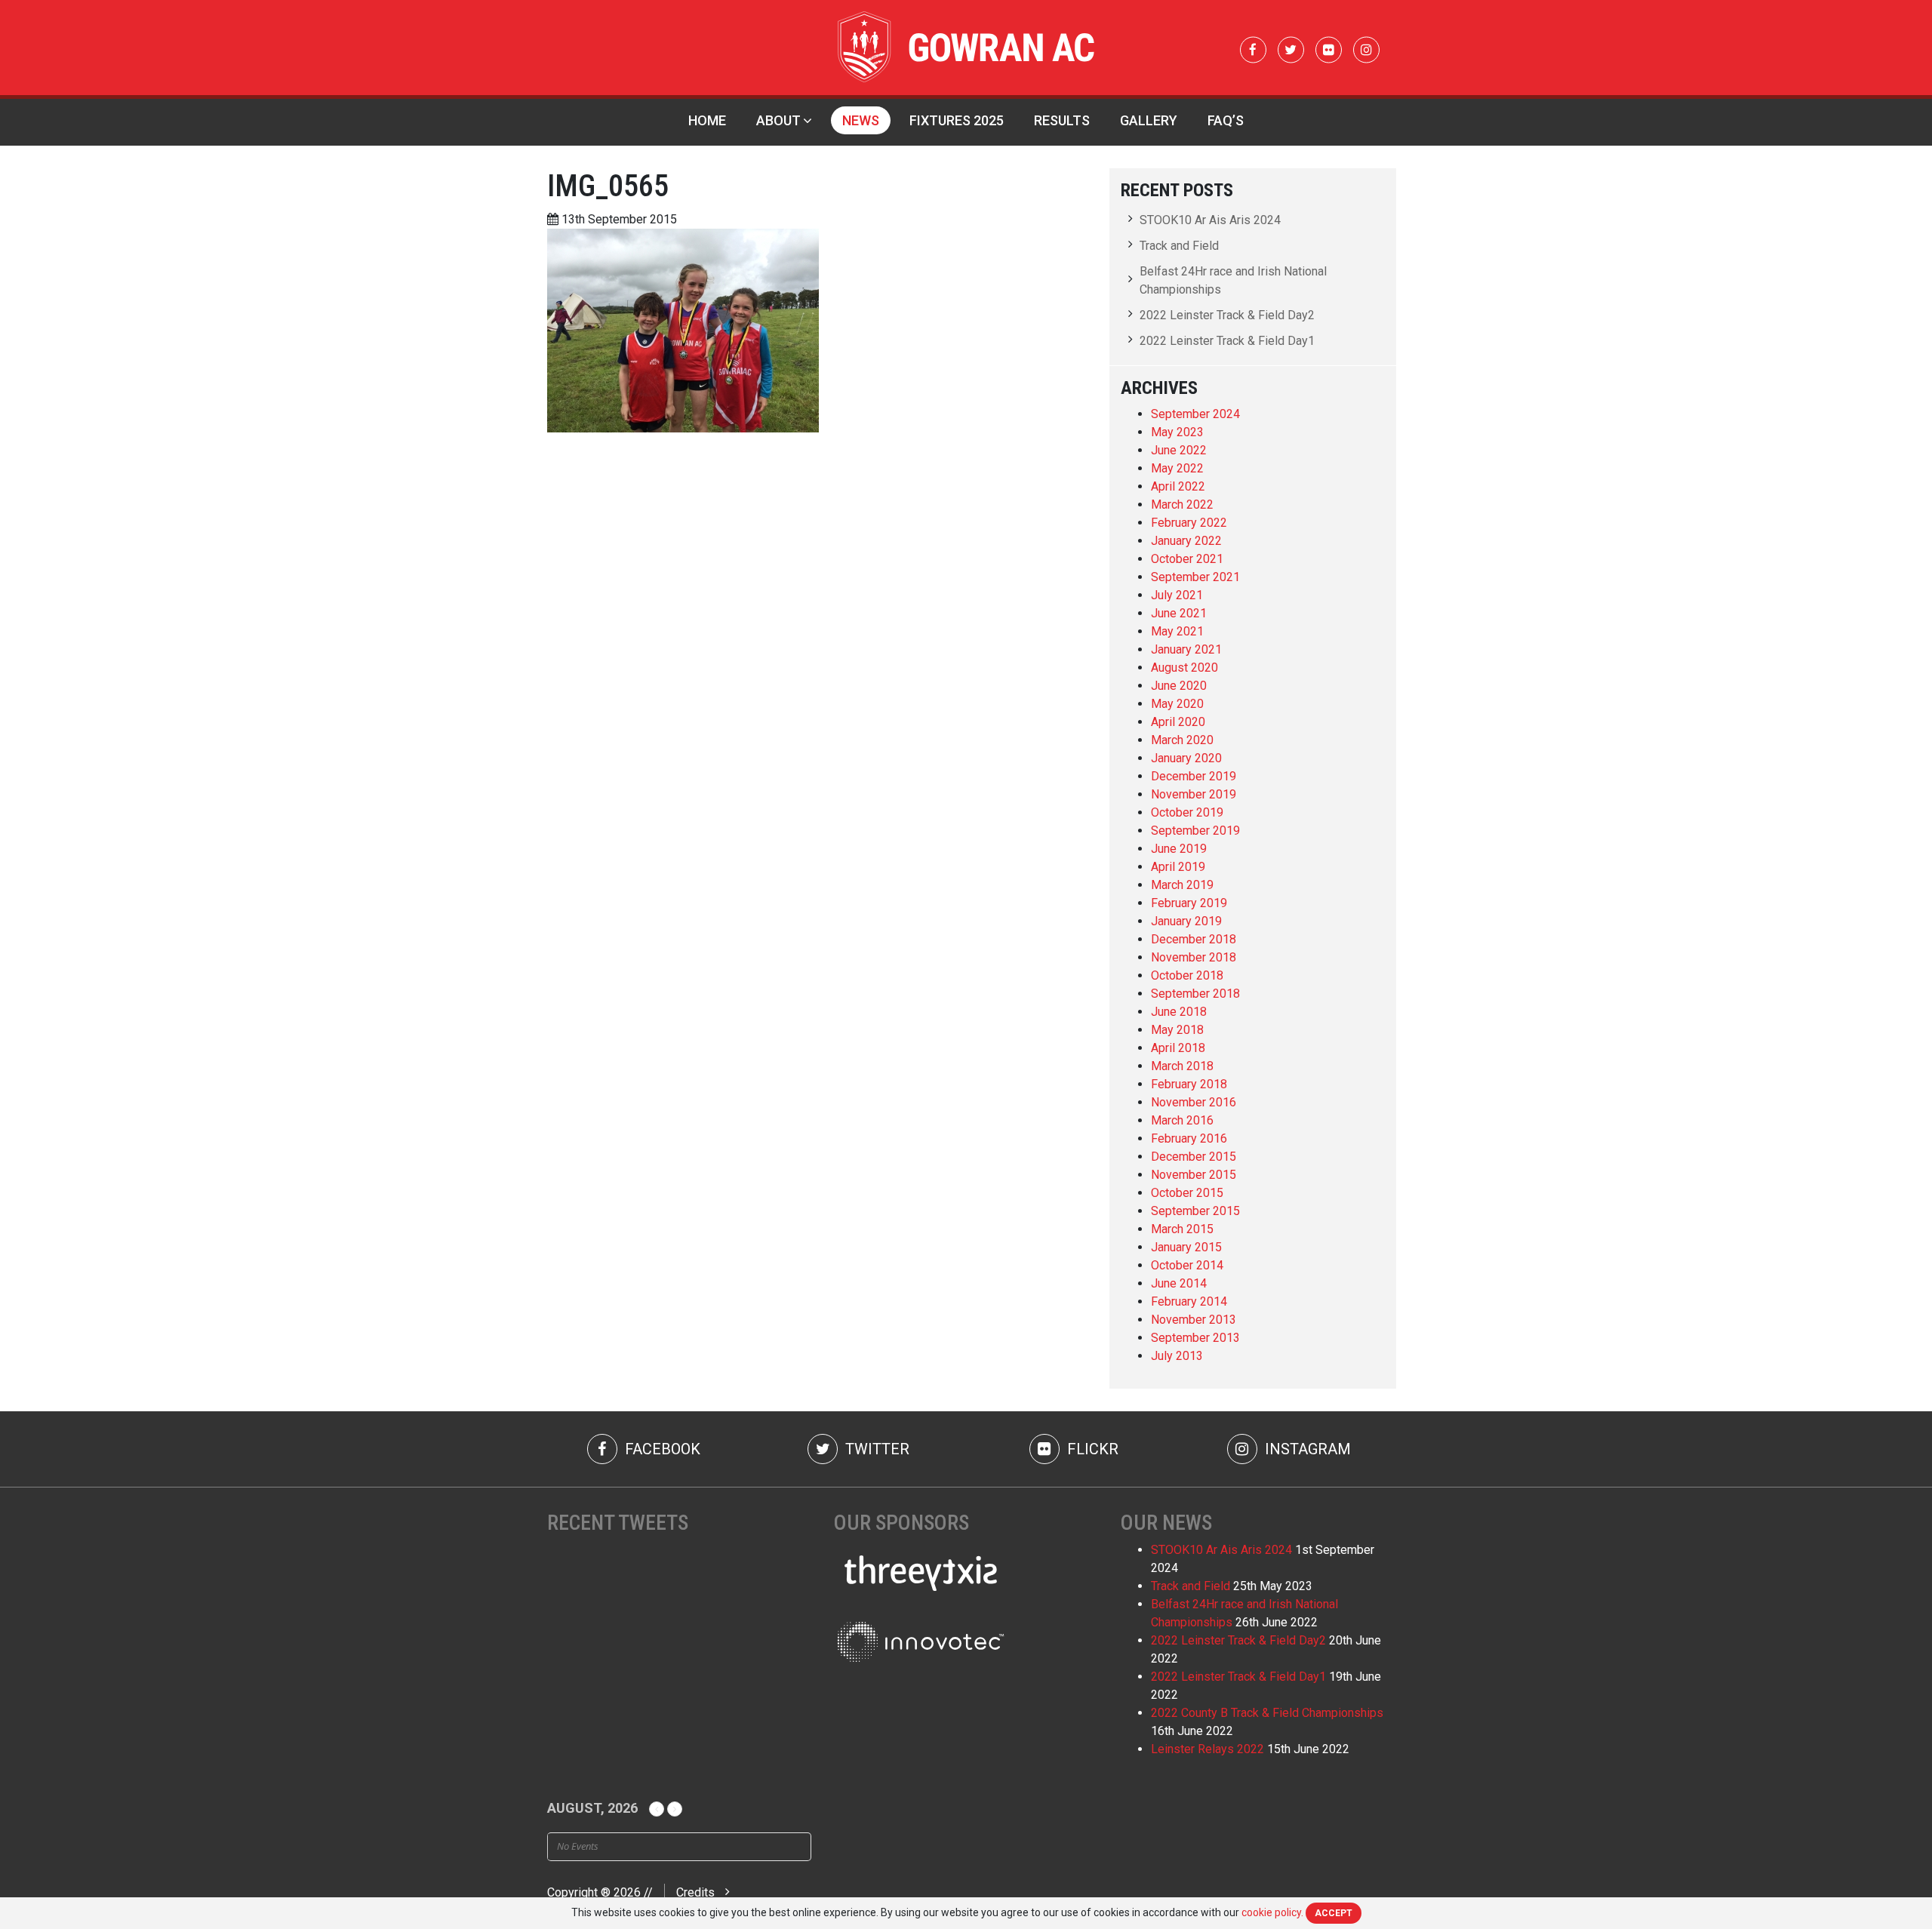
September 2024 (1195, 414)
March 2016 (1182, 1120)
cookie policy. (1272, 1912)
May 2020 (1177, 704)
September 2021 (1195, 577)
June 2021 (1179, 613)
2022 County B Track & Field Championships (1267, 1713)
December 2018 (1194, 939)
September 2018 (1195, 994)
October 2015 (1187, 1193)
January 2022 (1186, 541)
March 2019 (1182, 885)
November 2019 (1194, 794)
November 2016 (1194, 1102)
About (778, 120)
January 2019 (1186, 921)
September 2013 (1195, 1338)
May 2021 (1177, 631)
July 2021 (1177, 595)
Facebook (661, 1449)
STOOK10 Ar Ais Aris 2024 (1210, 220)
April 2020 (1178, 722)
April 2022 (1178, 486)
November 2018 (1194, 957)
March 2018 (1182, 1066)
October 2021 (1187, 559)
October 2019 (1187, 812)
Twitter (875, 1449)
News (861, 120)
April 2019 (1178, 867)
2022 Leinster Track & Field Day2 (1227, 315)
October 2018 (1187, 975)
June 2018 (1179, 1012)
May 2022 (1177, 468)
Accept (1334, 1913)
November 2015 (1194, 1175)
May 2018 (1177, 1030)
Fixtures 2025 (957, 120)
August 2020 (1184, 668)
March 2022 (1182, 505)
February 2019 (1189, 903)
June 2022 (1179, 450)
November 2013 (1194, 1320)
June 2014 (1179, 1283)
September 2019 (1195, 831)
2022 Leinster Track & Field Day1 (1227, 341)
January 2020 (1186, 758)
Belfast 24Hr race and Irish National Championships (1233, 280)
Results (1062, 120)
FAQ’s (1226, 120)
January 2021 (1186, 649)
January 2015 (1186, 1247)
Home (707, 120)
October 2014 (1187, 1265)
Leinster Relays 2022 (1207, 1749)
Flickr (1091, 1449)
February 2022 (1189, 523)
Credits (695, 1892)
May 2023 (1177, 432)
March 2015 (1182, 1229)
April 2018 (1178, 1048)
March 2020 (1182, 740)
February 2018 (1189, 1084)
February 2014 (1189, 1301)
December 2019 (1194, 776)
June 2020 (1179, 686)
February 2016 (1189, 1138)
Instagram (1306, 1449)
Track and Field (1179, 246)
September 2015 (1195, 1211)
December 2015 (1194, 1157)
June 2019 (1179, 849)
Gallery (1149, 120)
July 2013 (1177, 1356)
